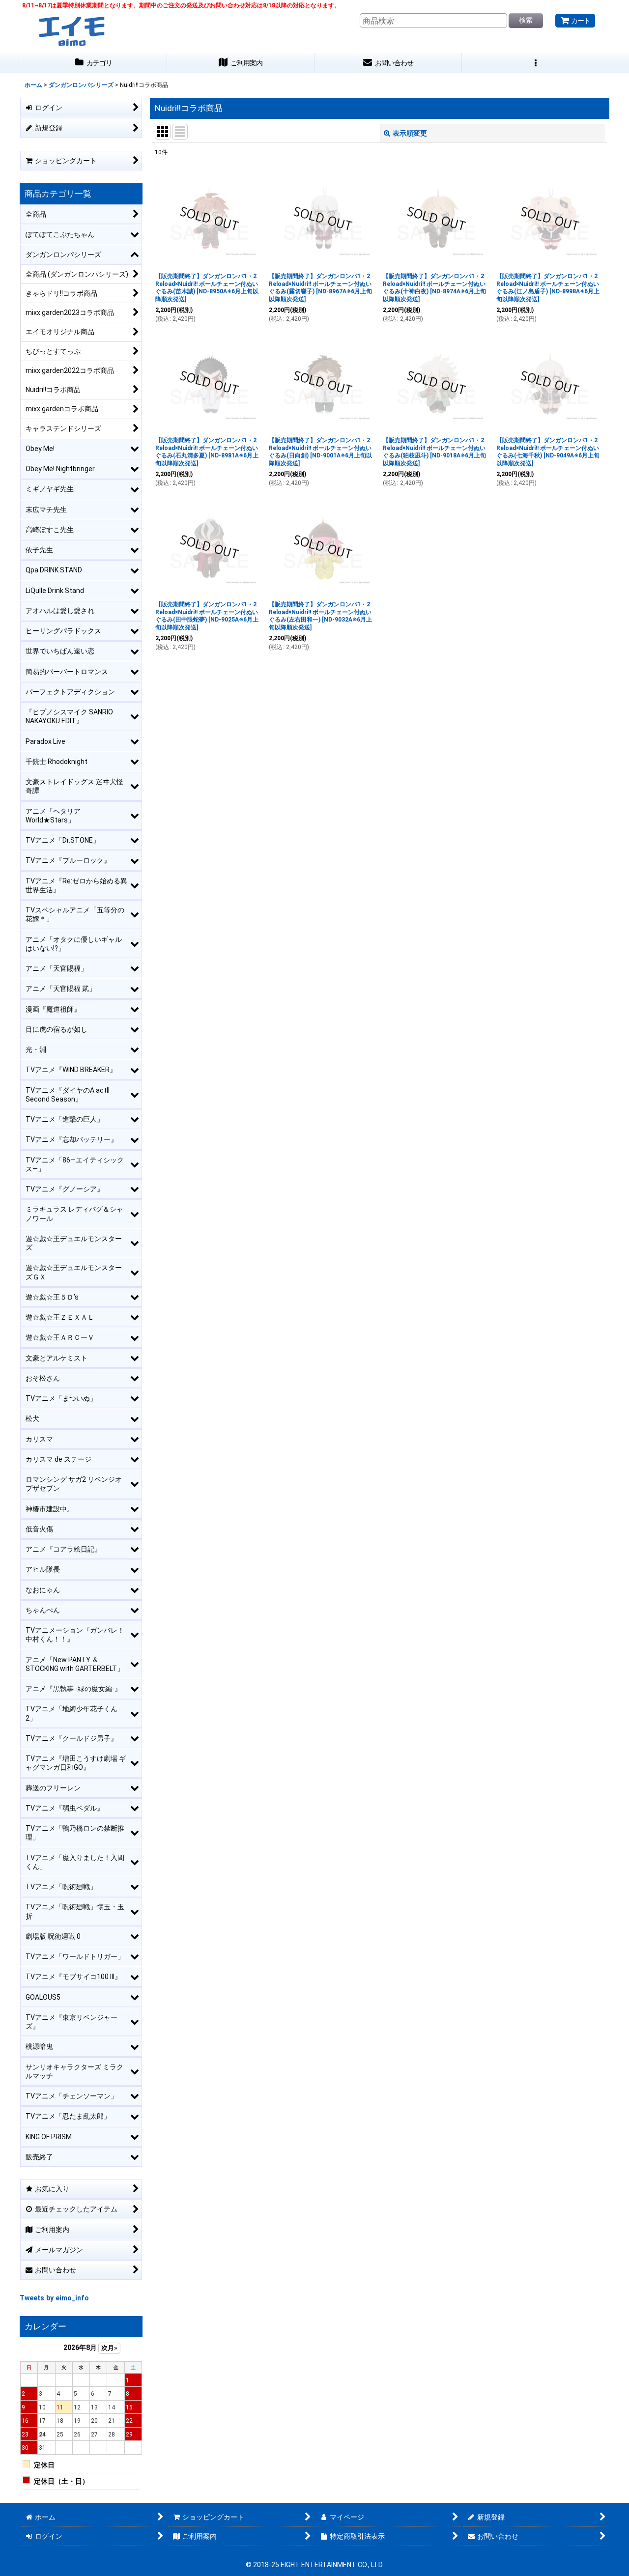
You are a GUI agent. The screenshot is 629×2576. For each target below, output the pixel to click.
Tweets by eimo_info (54, 2298)
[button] (536, 63)
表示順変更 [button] (410, 133)
